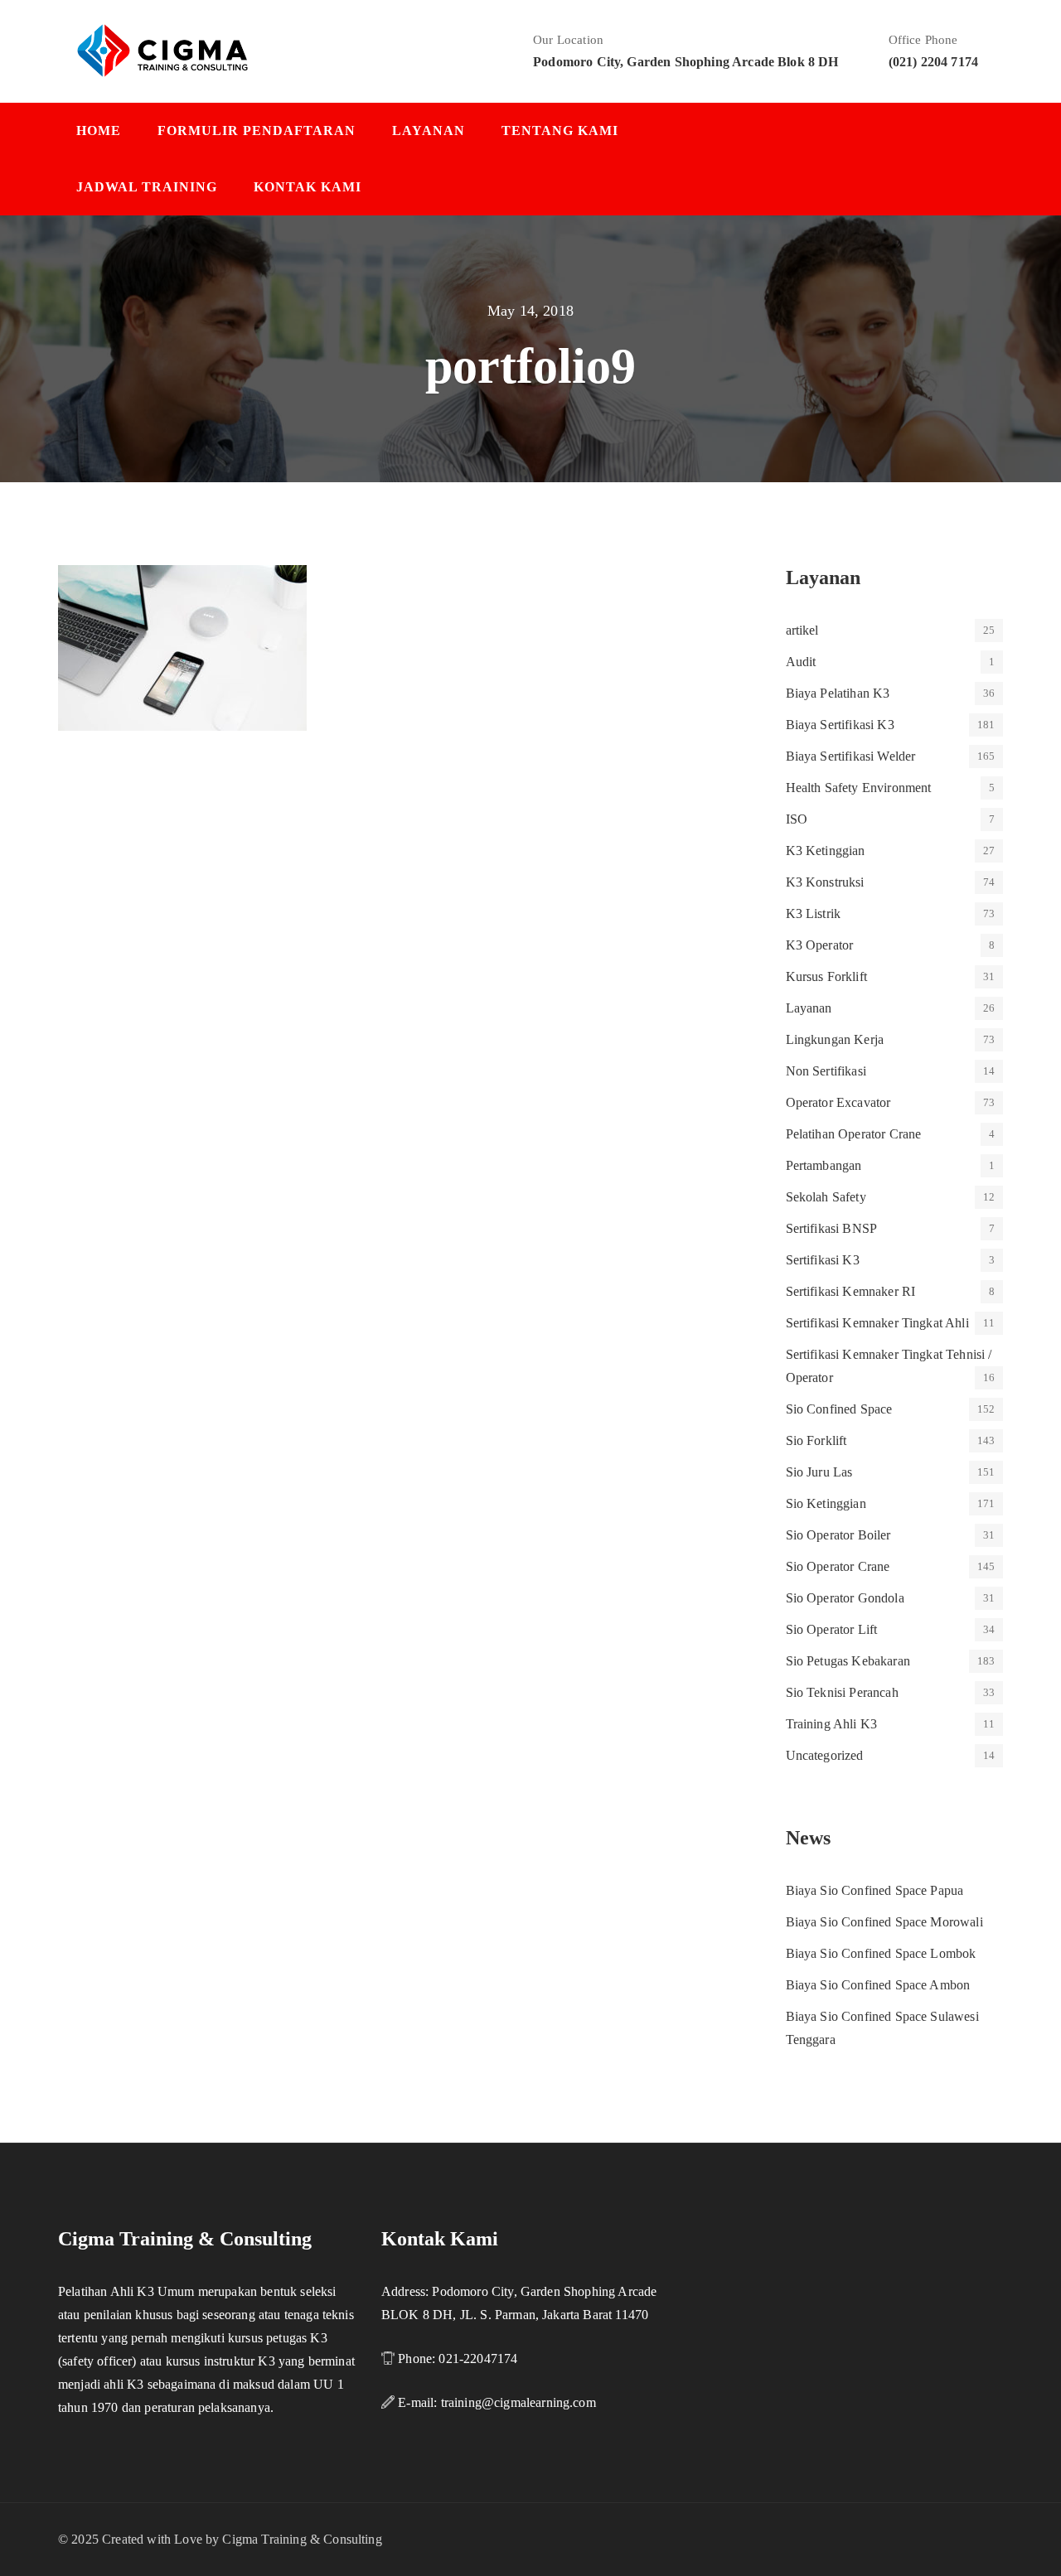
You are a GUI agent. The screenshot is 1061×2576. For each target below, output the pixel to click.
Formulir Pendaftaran (257, 130)
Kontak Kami (308, 187)
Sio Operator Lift (832, 1629)
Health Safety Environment (859, 788)
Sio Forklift (816, 1440)
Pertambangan (824, 1165)
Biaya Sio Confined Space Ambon (878, 1985)
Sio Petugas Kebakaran (848, 1661)
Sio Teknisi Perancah (842, 1692)
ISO (797, 819)
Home (99, 130)
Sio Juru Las (819, 1472)
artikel (802, 630)
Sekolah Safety (826, 1197)
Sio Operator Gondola (845, 1598)
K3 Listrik (814, 913)
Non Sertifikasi (826, 1071)
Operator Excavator (838, 1102)
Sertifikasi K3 (823, 1260)
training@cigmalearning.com (518, 2402)
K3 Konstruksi (825, 882)
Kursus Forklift (826, 976)
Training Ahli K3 (832, 1724)
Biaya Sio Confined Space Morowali (884, 1922)
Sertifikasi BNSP (832, 1228)
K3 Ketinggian (826, 851)
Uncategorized (825, 1755)
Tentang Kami (560, 130)
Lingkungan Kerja (835, 1039)
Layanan (429, 130)
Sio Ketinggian (826, 1503)
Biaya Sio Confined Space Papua (875, 1890)
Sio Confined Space (839, 1409)
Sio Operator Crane (838, 1566)
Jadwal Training (147, 187)
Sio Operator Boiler (838, 1535)
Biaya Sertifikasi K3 (840, 725)
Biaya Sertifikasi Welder (851, 756)
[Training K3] (162, 49)
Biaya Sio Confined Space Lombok (881, 1953)
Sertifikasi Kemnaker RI (851, 1291)
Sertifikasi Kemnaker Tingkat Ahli (877, 1323)
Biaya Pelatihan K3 (838, 693)
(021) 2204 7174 (933, 62)
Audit (801, 662)
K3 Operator (820, 945)
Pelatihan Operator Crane (854, 1134)
